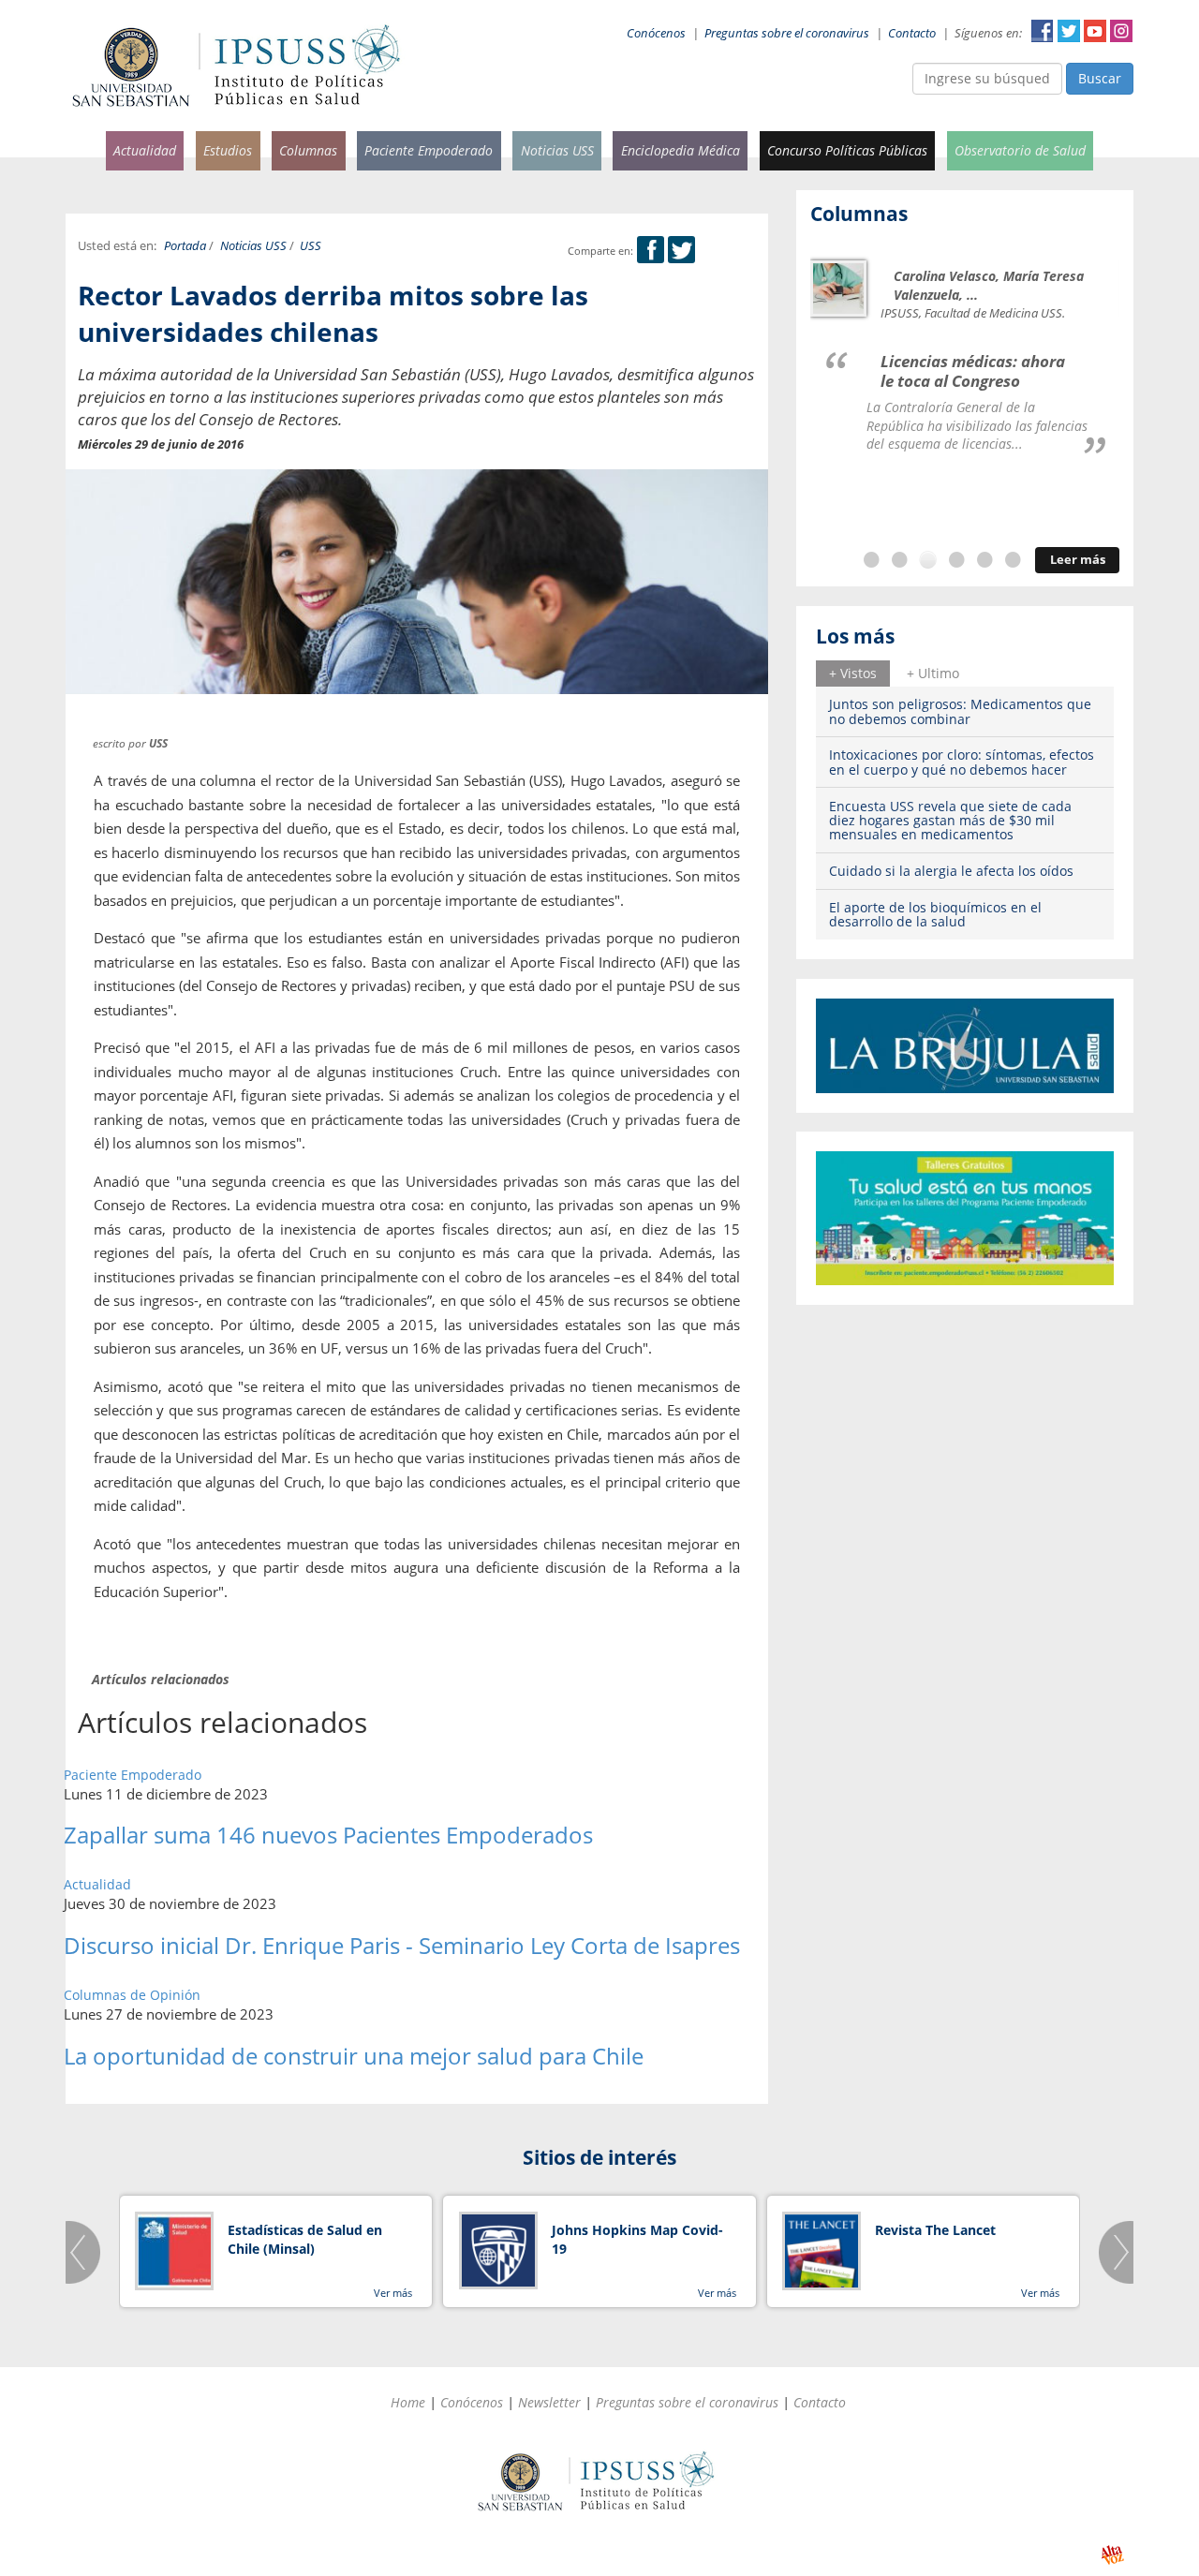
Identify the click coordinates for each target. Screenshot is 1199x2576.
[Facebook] (651, 251)
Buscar (1100, 78)
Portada (185, 246)
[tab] (853, 674)
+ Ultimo (933, 673)
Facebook (1043, 31)
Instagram (1121, 31)
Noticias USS (557, 150)
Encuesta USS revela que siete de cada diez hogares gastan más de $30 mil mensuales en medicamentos (950, 821)
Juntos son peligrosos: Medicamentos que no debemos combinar (960, 711)
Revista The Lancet (935, 2230)
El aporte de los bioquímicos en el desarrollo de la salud (935, 914)
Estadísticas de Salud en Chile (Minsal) (305, 2239)
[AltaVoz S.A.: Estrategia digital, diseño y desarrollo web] (1112, 2555)
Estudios (228, 150)
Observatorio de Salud (1020, 150)
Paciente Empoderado (429, 150)
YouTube (1095, 31)
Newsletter (549, 2402)
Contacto (912, 33)
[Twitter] (681, 251)
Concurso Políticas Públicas (847, 150)
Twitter (1069, 31)
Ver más (393, 2293)
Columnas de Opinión (132, 1995)
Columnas (308, 150)
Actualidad (145, 150)
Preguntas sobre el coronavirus (787, 33)
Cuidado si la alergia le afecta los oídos (951, 871)
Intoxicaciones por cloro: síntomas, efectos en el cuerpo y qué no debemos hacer (962, 762)
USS (311, 246)
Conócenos (656, 33)
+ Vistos (853, 673)
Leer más (1078, 560)
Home (408, 2402)
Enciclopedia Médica (681, 150)
